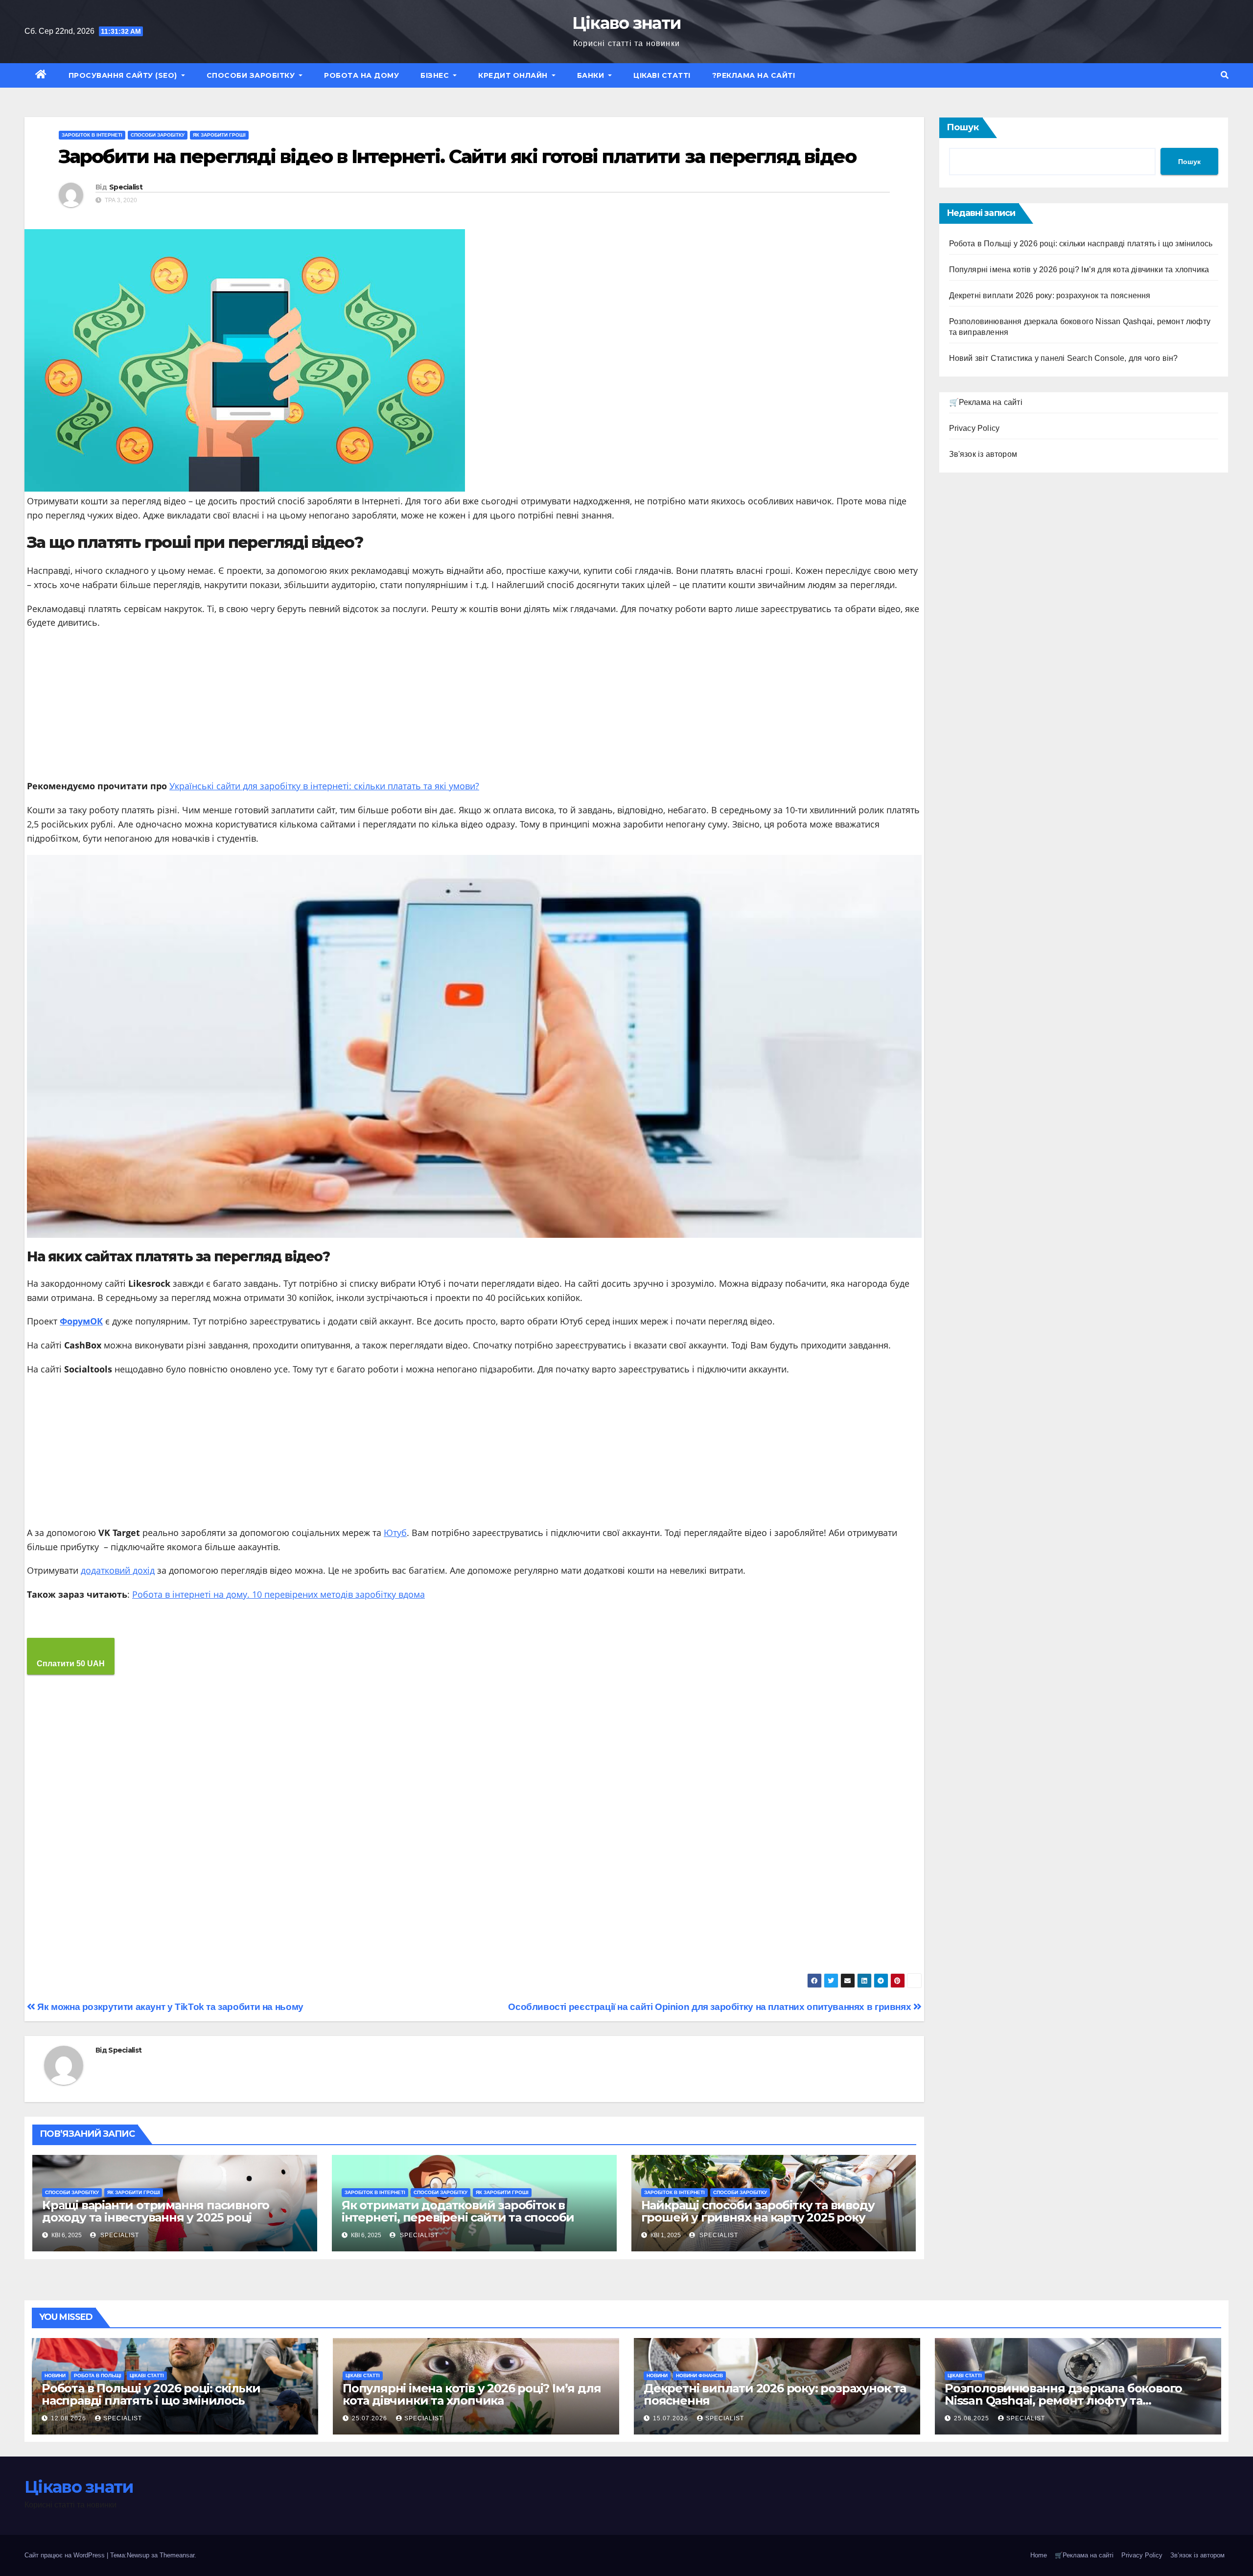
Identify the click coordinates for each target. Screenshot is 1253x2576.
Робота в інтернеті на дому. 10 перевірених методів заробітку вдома (278, 1594)
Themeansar (177, 2555)
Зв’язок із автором (1197, 2555)
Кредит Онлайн (514, 75)
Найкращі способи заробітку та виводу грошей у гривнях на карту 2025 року (758, 2211)
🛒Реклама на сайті (986, 402)
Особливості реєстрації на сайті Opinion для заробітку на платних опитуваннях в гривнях (711, 2007)
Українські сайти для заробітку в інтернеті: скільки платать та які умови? (324, 786)
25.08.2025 (973, 2418)
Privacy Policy (975, 428)
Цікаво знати (627, 23)
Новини (55, 2375)
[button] (1225, 75)
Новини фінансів (699, 2375)
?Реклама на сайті (754, 75)
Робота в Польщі (98, 2375)
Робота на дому (361, 75)
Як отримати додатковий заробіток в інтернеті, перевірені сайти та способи (458, 2211)
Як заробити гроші (219, 135)
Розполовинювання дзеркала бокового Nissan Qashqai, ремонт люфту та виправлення (1063, 2400)
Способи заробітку (252, 75)
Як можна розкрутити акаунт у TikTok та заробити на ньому (169, 2007)
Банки (592, 75)
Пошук (963, 127)
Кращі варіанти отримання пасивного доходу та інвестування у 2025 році (156, 2211)
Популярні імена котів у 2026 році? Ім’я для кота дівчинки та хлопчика (1079, 270)
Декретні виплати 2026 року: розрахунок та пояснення (1050, 295)
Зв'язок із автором (983, 454)
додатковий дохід (118, 1570)
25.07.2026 (371, 2418)
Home (1039, 2555)
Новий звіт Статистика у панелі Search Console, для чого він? (1064, 358)
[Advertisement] (474, 708)
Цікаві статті (662, 75)
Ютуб (395, 1533)
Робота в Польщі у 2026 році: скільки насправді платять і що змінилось (1081, 244)
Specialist (126, 187)
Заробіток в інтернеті (92, 135)
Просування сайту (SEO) (124, 75)
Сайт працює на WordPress (66, 2555)
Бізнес (436, 75)
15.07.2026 (672, 2418)
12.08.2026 (70, 2418)
